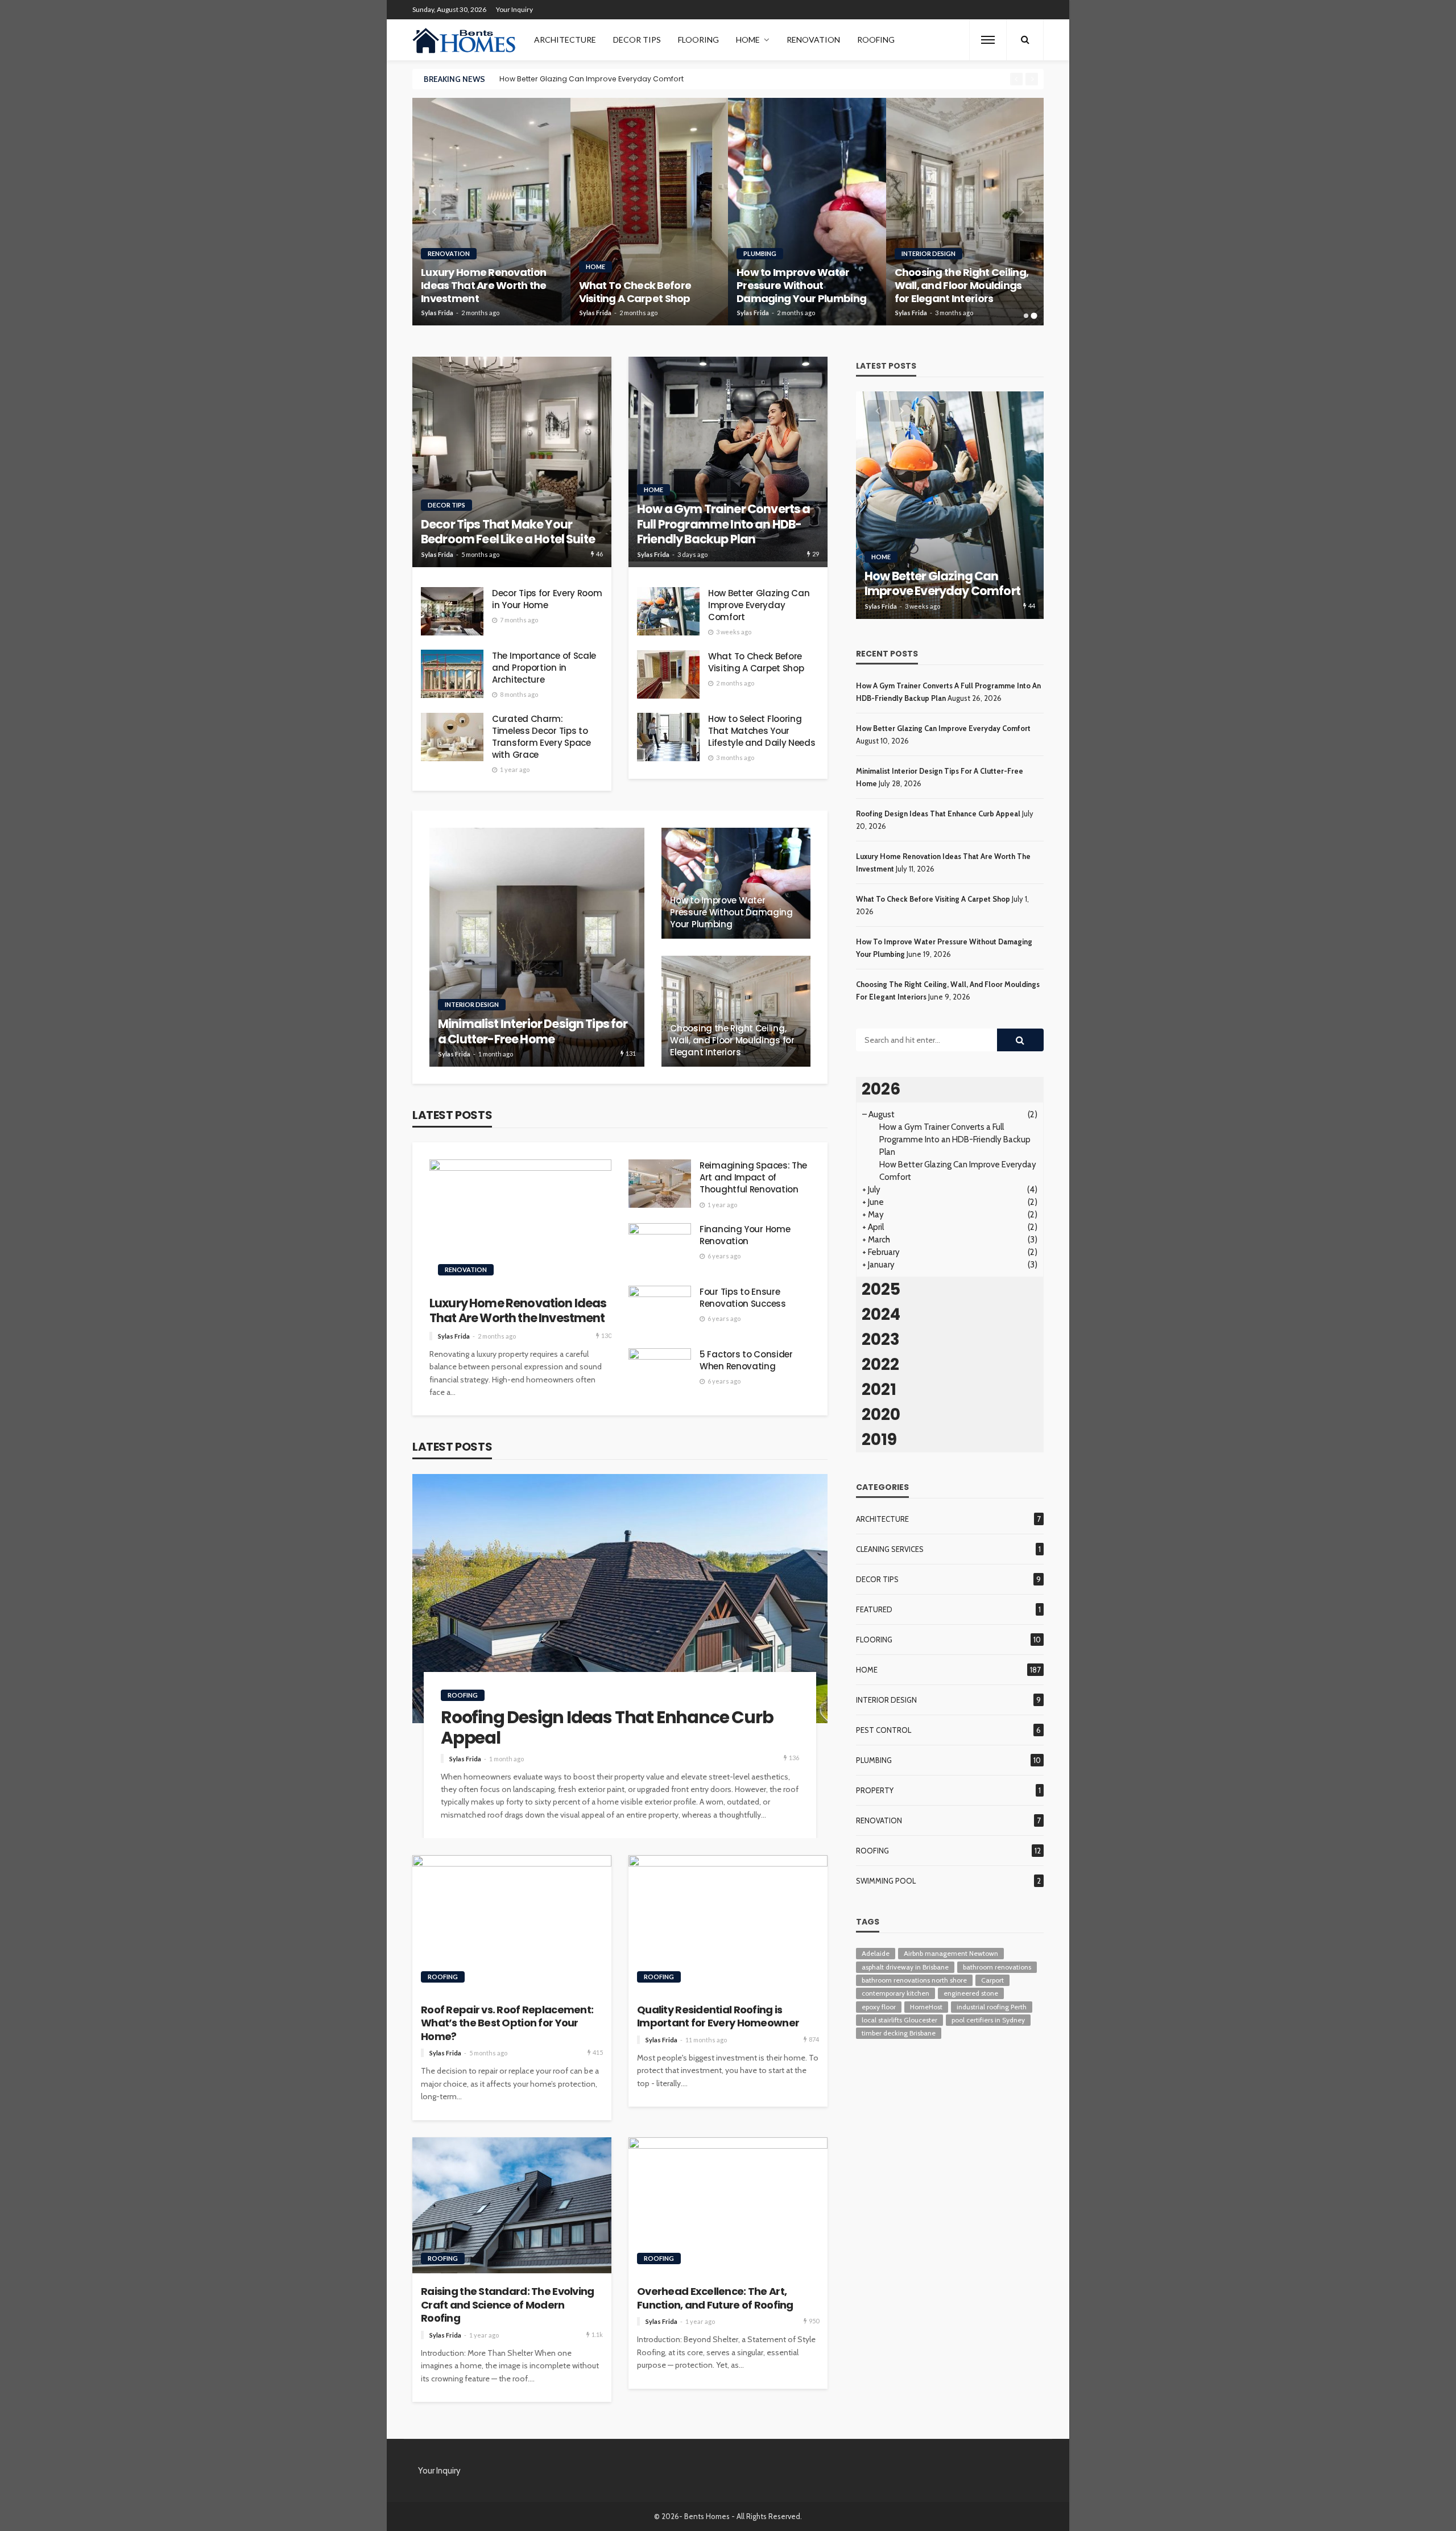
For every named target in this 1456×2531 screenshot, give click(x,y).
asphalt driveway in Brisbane (905, 1967)
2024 (881, 1314)
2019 (879, 1440)
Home (748, 40)
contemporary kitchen (895, 1993)
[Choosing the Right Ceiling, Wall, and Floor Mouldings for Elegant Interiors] (965, 212)
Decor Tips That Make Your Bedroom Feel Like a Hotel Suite (508, 532)
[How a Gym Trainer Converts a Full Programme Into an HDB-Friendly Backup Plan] (728, 462)
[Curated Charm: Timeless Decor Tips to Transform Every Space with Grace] (452, 737)
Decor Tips (637, 40)
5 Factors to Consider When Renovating (746, 1360)
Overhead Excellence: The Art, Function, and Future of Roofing (715, 2298)
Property (875, 1790)
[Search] (1025, 40)
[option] (752, 79)
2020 (881, 1415)
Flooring (698, 40)
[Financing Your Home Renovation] (660, 1247)
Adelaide (876, 1953)
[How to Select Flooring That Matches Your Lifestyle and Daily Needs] (668, 737)
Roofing (876, 40)
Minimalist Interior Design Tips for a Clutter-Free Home (533, 1032)
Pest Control (884, 1730)
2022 (880, 1364)
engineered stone (971, 1993)
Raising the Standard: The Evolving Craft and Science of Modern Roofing (508, 2305)
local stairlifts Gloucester (899, 2020)
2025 (881, 1289)
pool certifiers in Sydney (988, 2020)
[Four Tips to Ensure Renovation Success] (660, 1310)
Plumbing (760, 253)
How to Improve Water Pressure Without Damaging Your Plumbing (801, 286)
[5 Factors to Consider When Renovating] (660, 1372)
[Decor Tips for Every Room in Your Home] (452, 611)
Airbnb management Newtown (951, 1953)
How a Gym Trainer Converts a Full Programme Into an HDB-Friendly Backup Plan (723, 524)
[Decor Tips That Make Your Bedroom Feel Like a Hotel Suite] (512, 462)
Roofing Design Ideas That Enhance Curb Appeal (607, 1728)
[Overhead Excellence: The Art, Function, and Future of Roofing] (728, 2206)
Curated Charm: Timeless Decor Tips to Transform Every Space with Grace (541, 737)
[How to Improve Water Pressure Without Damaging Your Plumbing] (807, 212)
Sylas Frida (437, 313)
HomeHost (926, 2007)
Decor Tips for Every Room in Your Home (547, 599)
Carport (992, 1980)
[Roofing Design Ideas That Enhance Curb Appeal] (620, 1599)
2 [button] (1034, 316)
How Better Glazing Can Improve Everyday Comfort (591, 79)
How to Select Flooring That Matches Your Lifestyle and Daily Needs (762, 731)
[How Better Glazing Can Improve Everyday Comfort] (668, 611)
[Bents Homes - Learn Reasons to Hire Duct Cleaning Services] (466, 40)
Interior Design (928, 253)
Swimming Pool (886, 1881)
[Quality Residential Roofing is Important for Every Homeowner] (728, 1923)
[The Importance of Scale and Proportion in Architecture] (452, 674)
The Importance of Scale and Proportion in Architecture (544, 668)
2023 (881, 1339)
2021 (879, 1390)
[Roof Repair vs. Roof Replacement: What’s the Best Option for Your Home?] (512, 1923)
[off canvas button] (988, 40)
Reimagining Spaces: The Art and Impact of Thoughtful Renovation (753, 1177)
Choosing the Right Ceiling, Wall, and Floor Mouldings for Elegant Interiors (962, 286)
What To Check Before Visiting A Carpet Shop (635, 292)
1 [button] (1026, 316)
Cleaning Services (890, 1549)
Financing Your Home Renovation (745, 1235)
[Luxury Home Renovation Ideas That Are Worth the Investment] (491, 212)
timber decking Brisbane (899, 2033)
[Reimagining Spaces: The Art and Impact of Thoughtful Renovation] (660, 1184)
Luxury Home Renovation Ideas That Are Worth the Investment (484, 286)
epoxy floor (879, 2007)
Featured (874, 1609)
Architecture (565, 40)
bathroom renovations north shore (914, 1980)
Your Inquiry (514, 9)
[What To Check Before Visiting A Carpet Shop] (650, 212)
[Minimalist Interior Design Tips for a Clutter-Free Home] (537, 947)
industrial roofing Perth (992, 2007)
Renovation (813, 40)
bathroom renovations (997, 1967)
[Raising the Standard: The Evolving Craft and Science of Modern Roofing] (512, 2206)
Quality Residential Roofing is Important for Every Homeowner (718, 2016)
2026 (881, 1089)
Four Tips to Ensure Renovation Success (743, 1298)
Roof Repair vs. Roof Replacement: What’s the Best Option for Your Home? (507, 2023)
